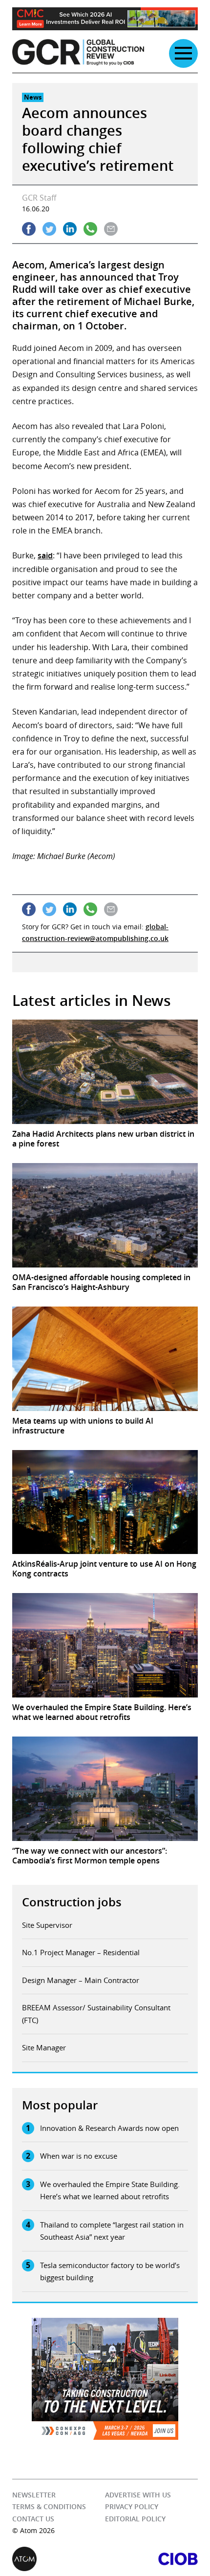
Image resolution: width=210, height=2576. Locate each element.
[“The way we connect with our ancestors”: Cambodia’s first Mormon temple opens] (105, 1789)
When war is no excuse (79, 2156)
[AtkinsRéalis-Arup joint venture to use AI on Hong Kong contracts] (105, 1502)
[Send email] (111, 229)
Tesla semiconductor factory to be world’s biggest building (110, 2271)
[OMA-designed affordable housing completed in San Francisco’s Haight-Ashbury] (105, 1215)
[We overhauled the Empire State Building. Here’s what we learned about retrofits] (105, 1645)
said (45, 555)
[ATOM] (59, 2559)
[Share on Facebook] (29, 229)
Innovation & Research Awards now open (109, 2128)
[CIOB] (151, 2559)
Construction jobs (72, 1902)
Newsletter (34, 2495)
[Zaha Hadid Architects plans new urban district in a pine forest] (105, 1072)
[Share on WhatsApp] (90, 229)
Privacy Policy (132, 2506)
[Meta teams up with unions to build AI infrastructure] (105, 1359)
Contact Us (33, 2519)
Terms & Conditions (49, 2506)
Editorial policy (135, 2519)
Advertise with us (138, 2495)
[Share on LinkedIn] (70, 229)
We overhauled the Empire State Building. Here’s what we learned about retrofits (110, 2190)
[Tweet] (49, 229)
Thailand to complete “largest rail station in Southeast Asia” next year (112, 2231)
